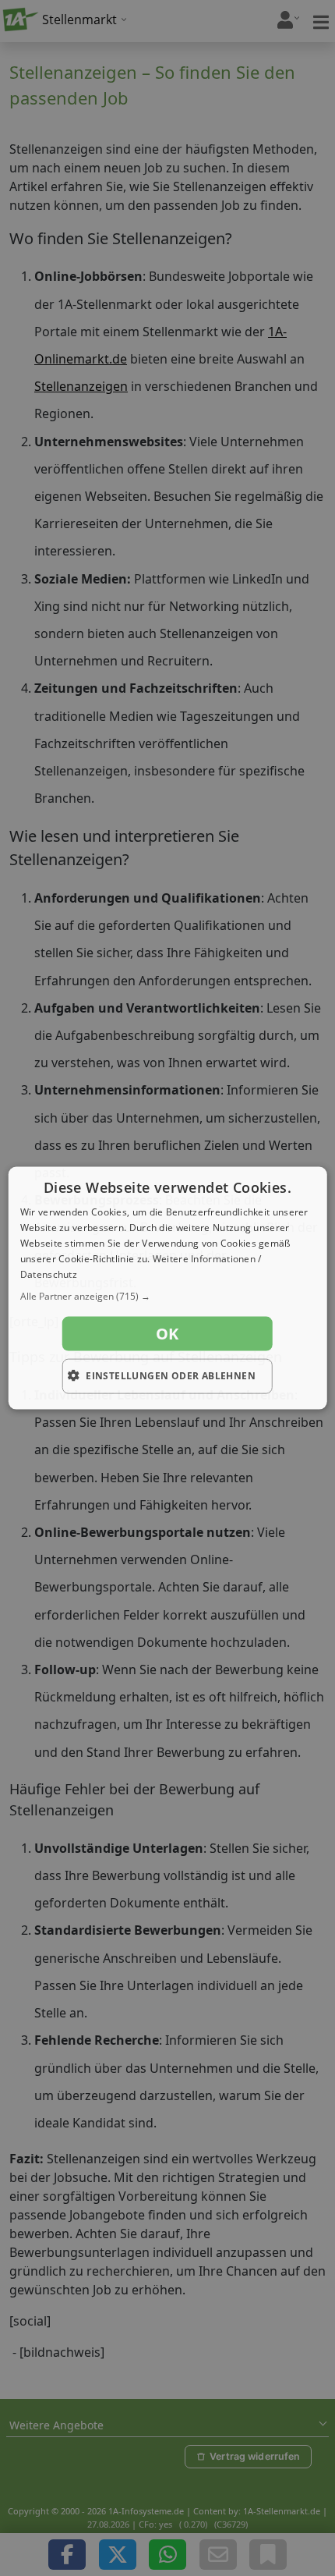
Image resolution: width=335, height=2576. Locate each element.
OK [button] (167, 1334)
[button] (168, 1297)
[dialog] (168, 1288)
